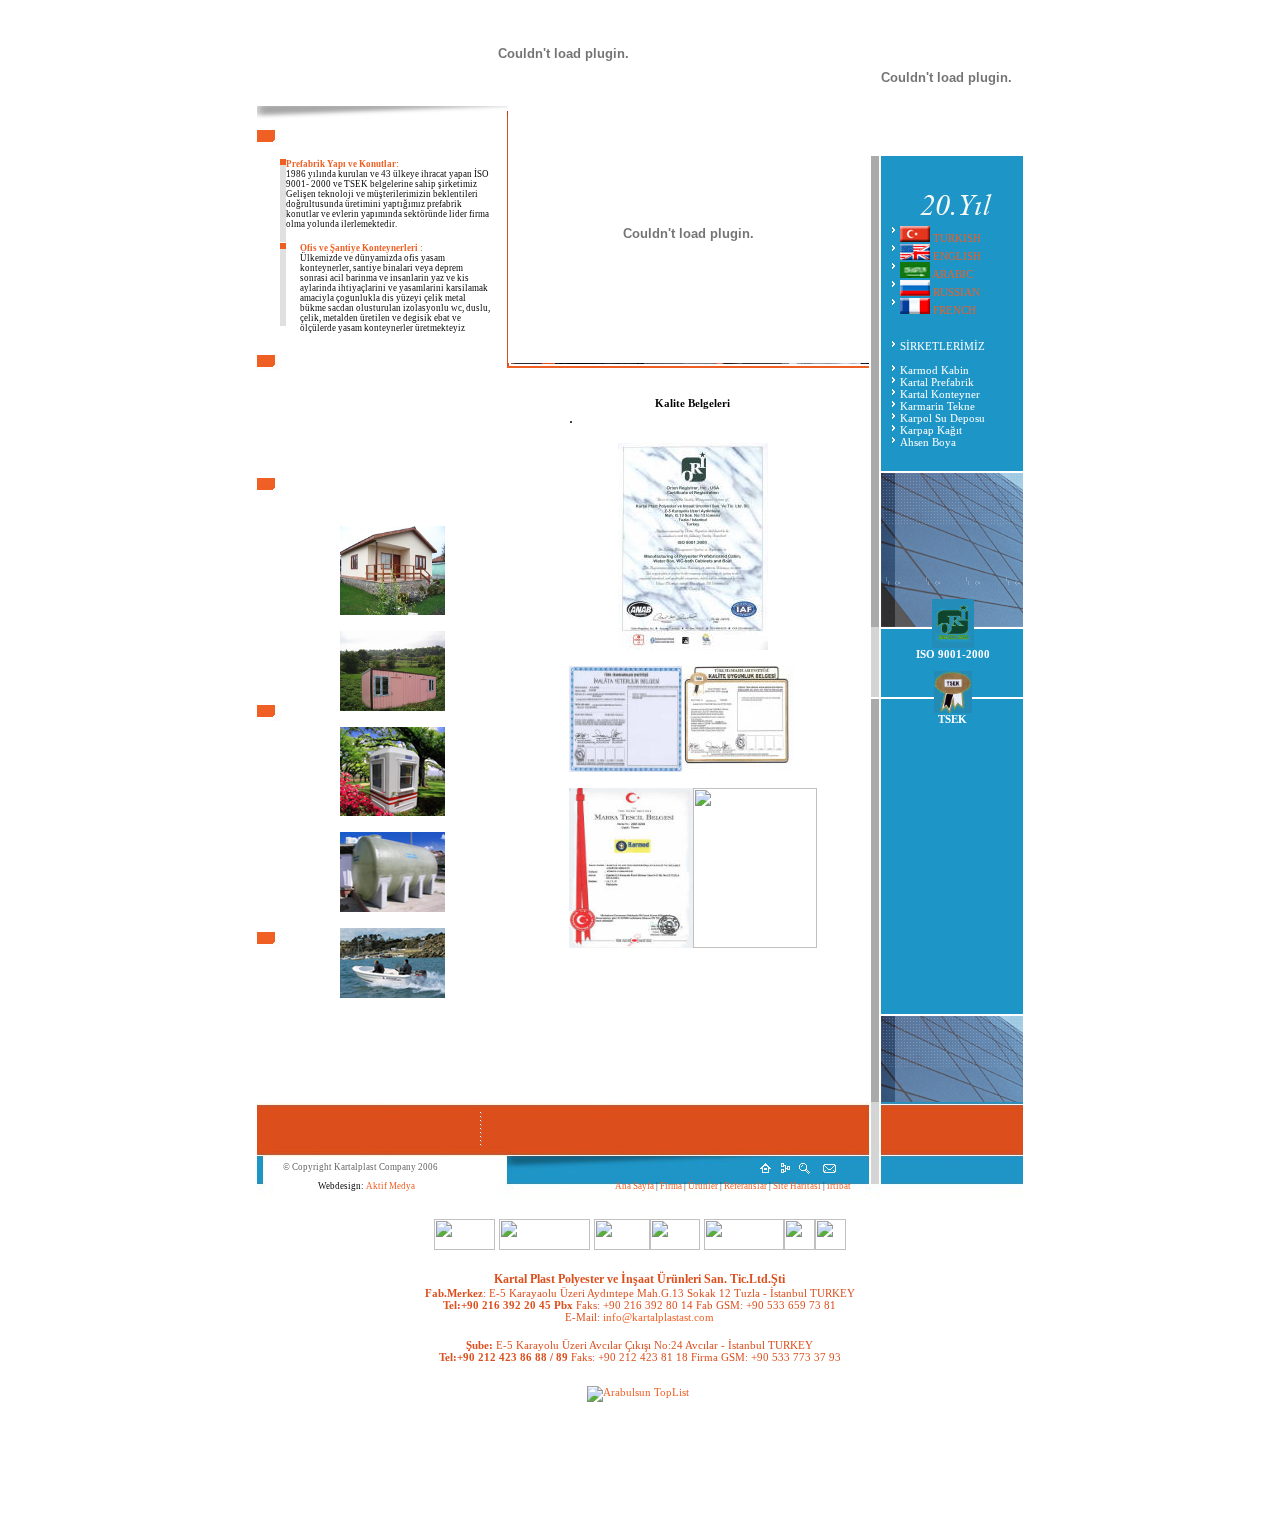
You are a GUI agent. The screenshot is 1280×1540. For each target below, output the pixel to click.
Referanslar (746, 1186)
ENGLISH (957, 256)
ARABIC (952, 274)
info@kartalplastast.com (657, 1317)
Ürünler (704, 1186)
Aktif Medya (390, 1186)
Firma (670, 1186)
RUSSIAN (956, 292)
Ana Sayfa (634, 1186)
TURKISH (955, 238)
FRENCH (953, 310)
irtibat (838, 1186)
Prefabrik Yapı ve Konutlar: (342, 164)
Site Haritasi (796, 1186)
